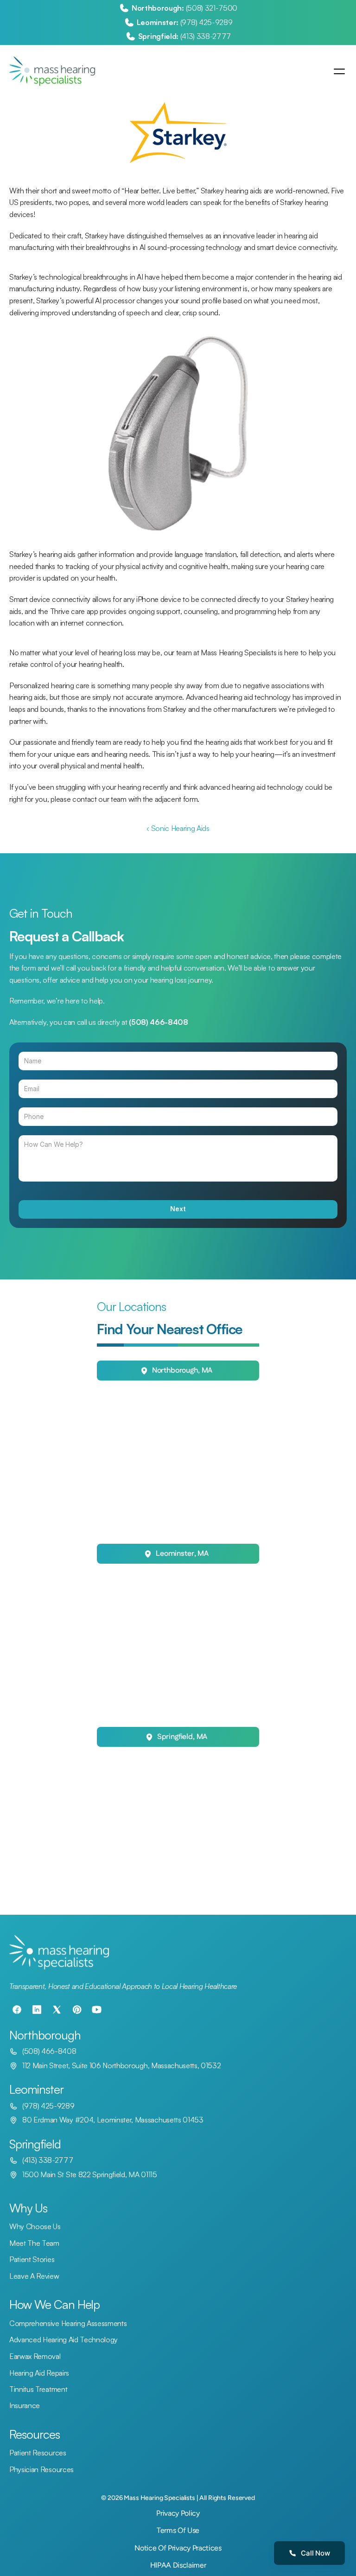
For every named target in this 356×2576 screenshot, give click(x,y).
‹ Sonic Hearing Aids (178, 828)
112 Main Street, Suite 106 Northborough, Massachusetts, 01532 (121, 2065)
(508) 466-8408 (49, 2051)
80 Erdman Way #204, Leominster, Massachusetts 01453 (113, 2120)
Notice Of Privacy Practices (178, 2548)
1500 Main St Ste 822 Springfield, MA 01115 (90, 2174)
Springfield (35, 2144)
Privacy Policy (178, 2513)
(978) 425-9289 (207, 22)
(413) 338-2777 (206, 36)
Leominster (36, 2089)
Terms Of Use (178, 2530)
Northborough (45, 2035)
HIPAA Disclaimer (178, 2565)
